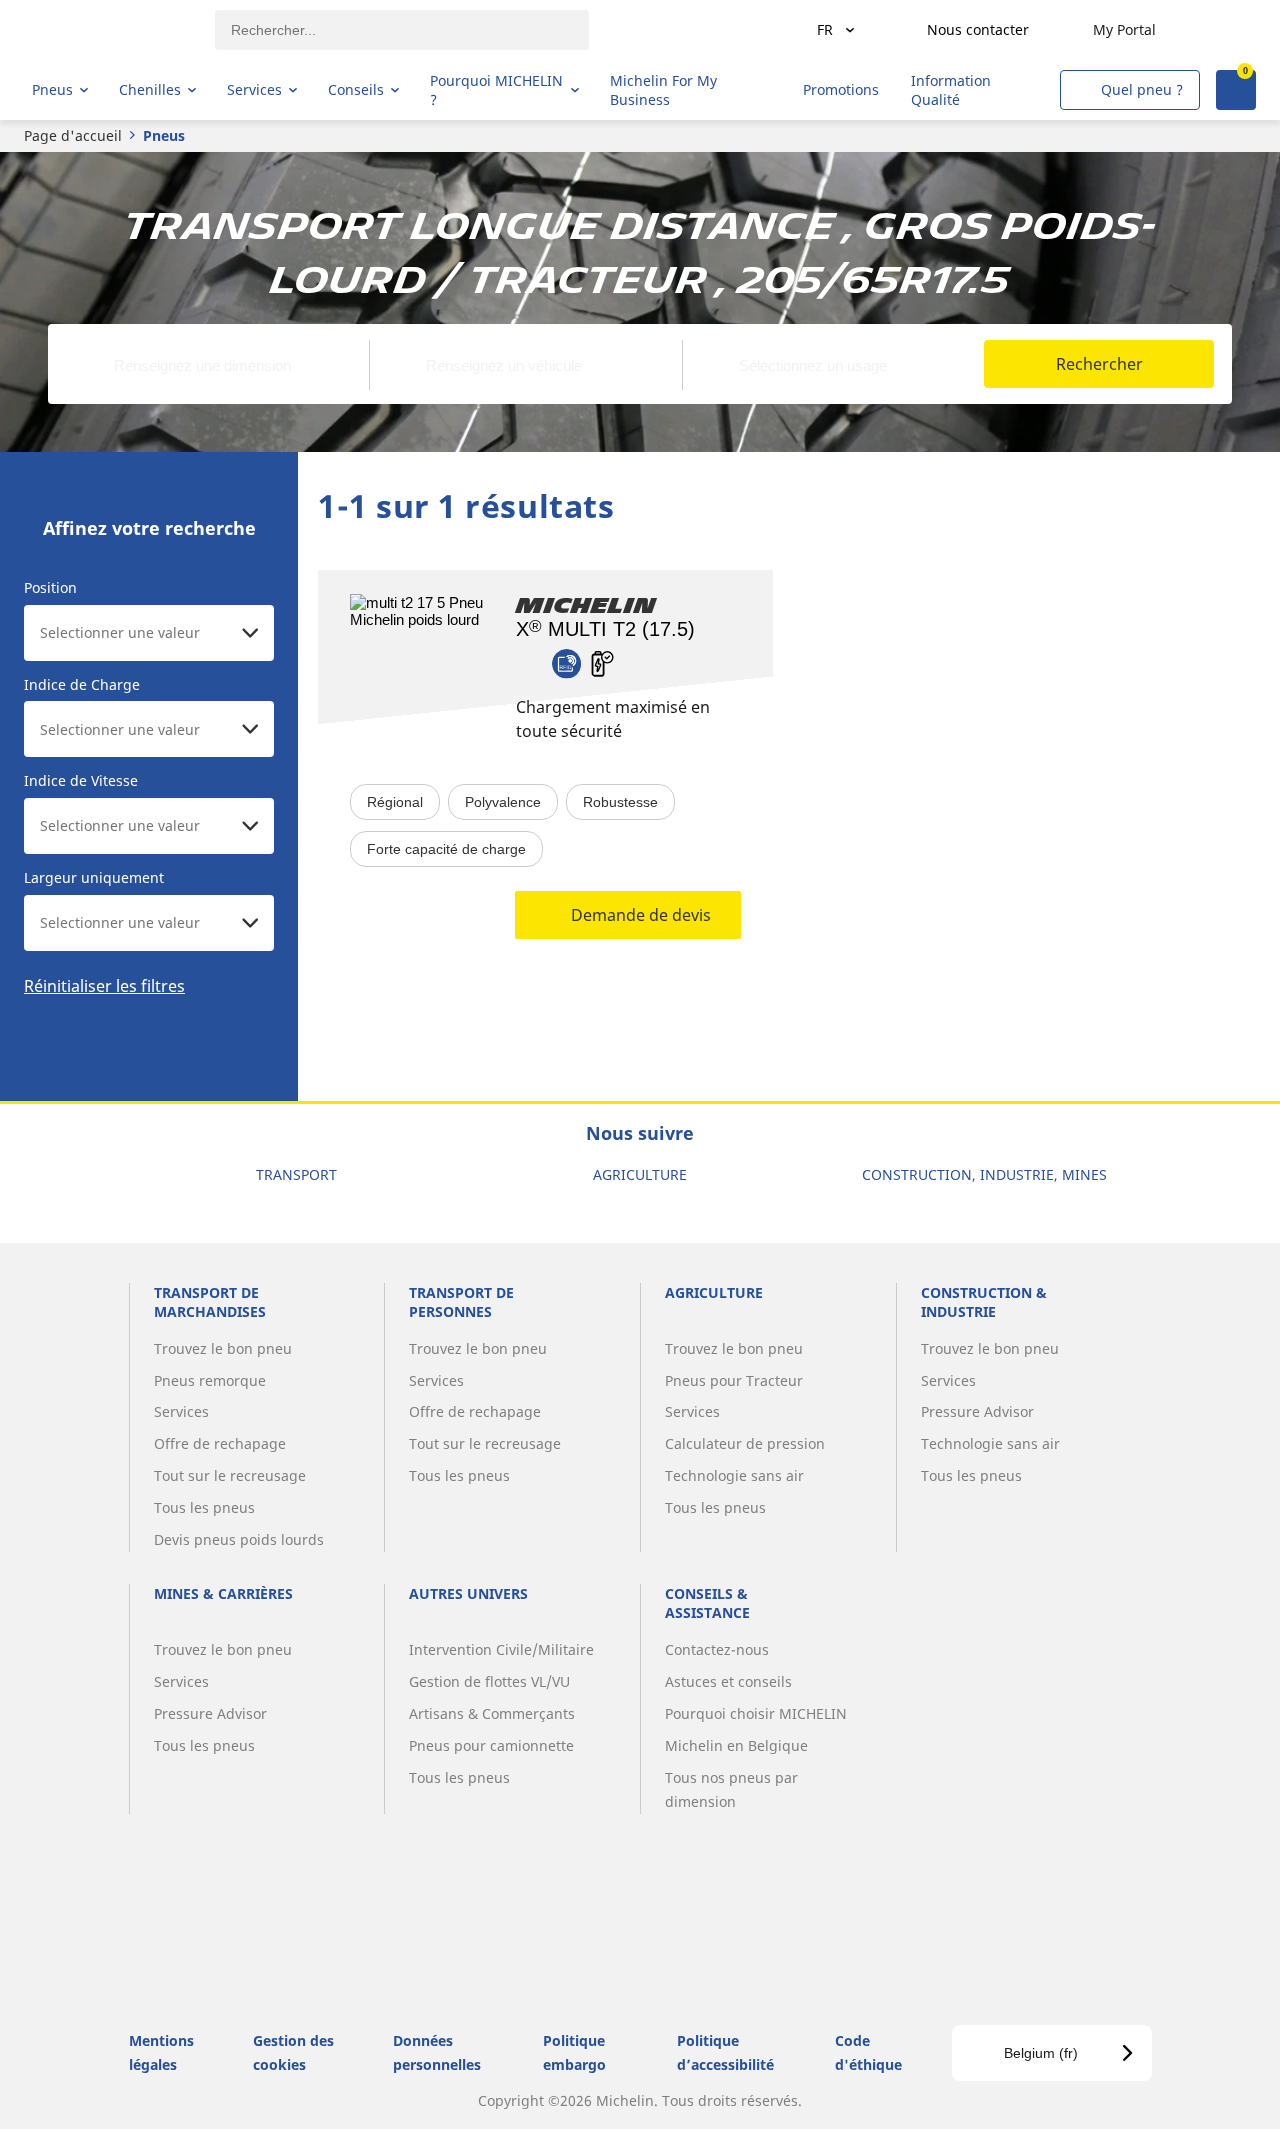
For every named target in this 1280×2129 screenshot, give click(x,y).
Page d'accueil (73, 135)
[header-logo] (110, 30)
